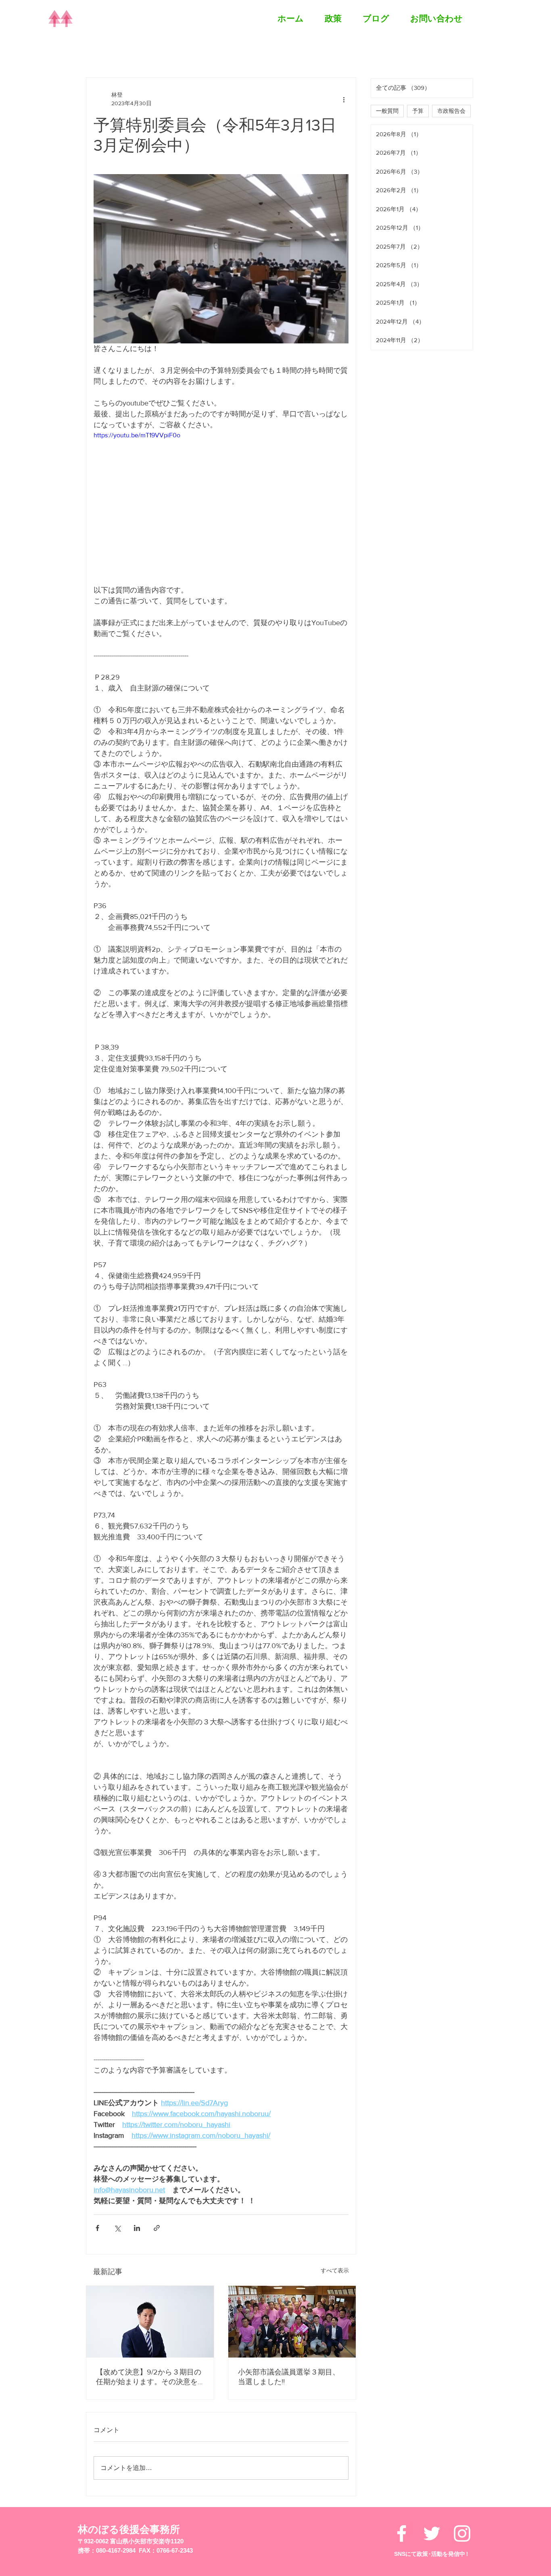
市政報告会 (451, 111)
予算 (418, 111)
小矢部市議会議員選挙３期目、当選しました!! (289, 2377)
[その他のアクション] (344, 99)
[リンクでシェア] (157, 2228)
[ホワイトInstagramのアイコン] (462, 2476)
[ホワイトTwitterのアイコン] (432, 2476)
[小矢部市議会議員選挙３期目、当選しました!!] (292, 2322)
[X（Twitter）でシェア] (117, 2228)
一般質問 (387, 111)
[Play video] (221, 502)
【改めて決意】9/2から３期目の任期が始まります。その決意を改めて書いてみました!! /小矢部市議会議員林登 (149, 2377)
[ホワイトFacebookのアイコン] (402, 2476)
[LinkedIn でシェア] (137, 2228)
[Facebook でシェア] (97, 2228)
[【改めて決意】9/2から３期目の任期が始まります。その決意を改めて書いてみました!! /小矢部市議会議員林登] (150, 2322)
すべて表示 (335, 2270)
